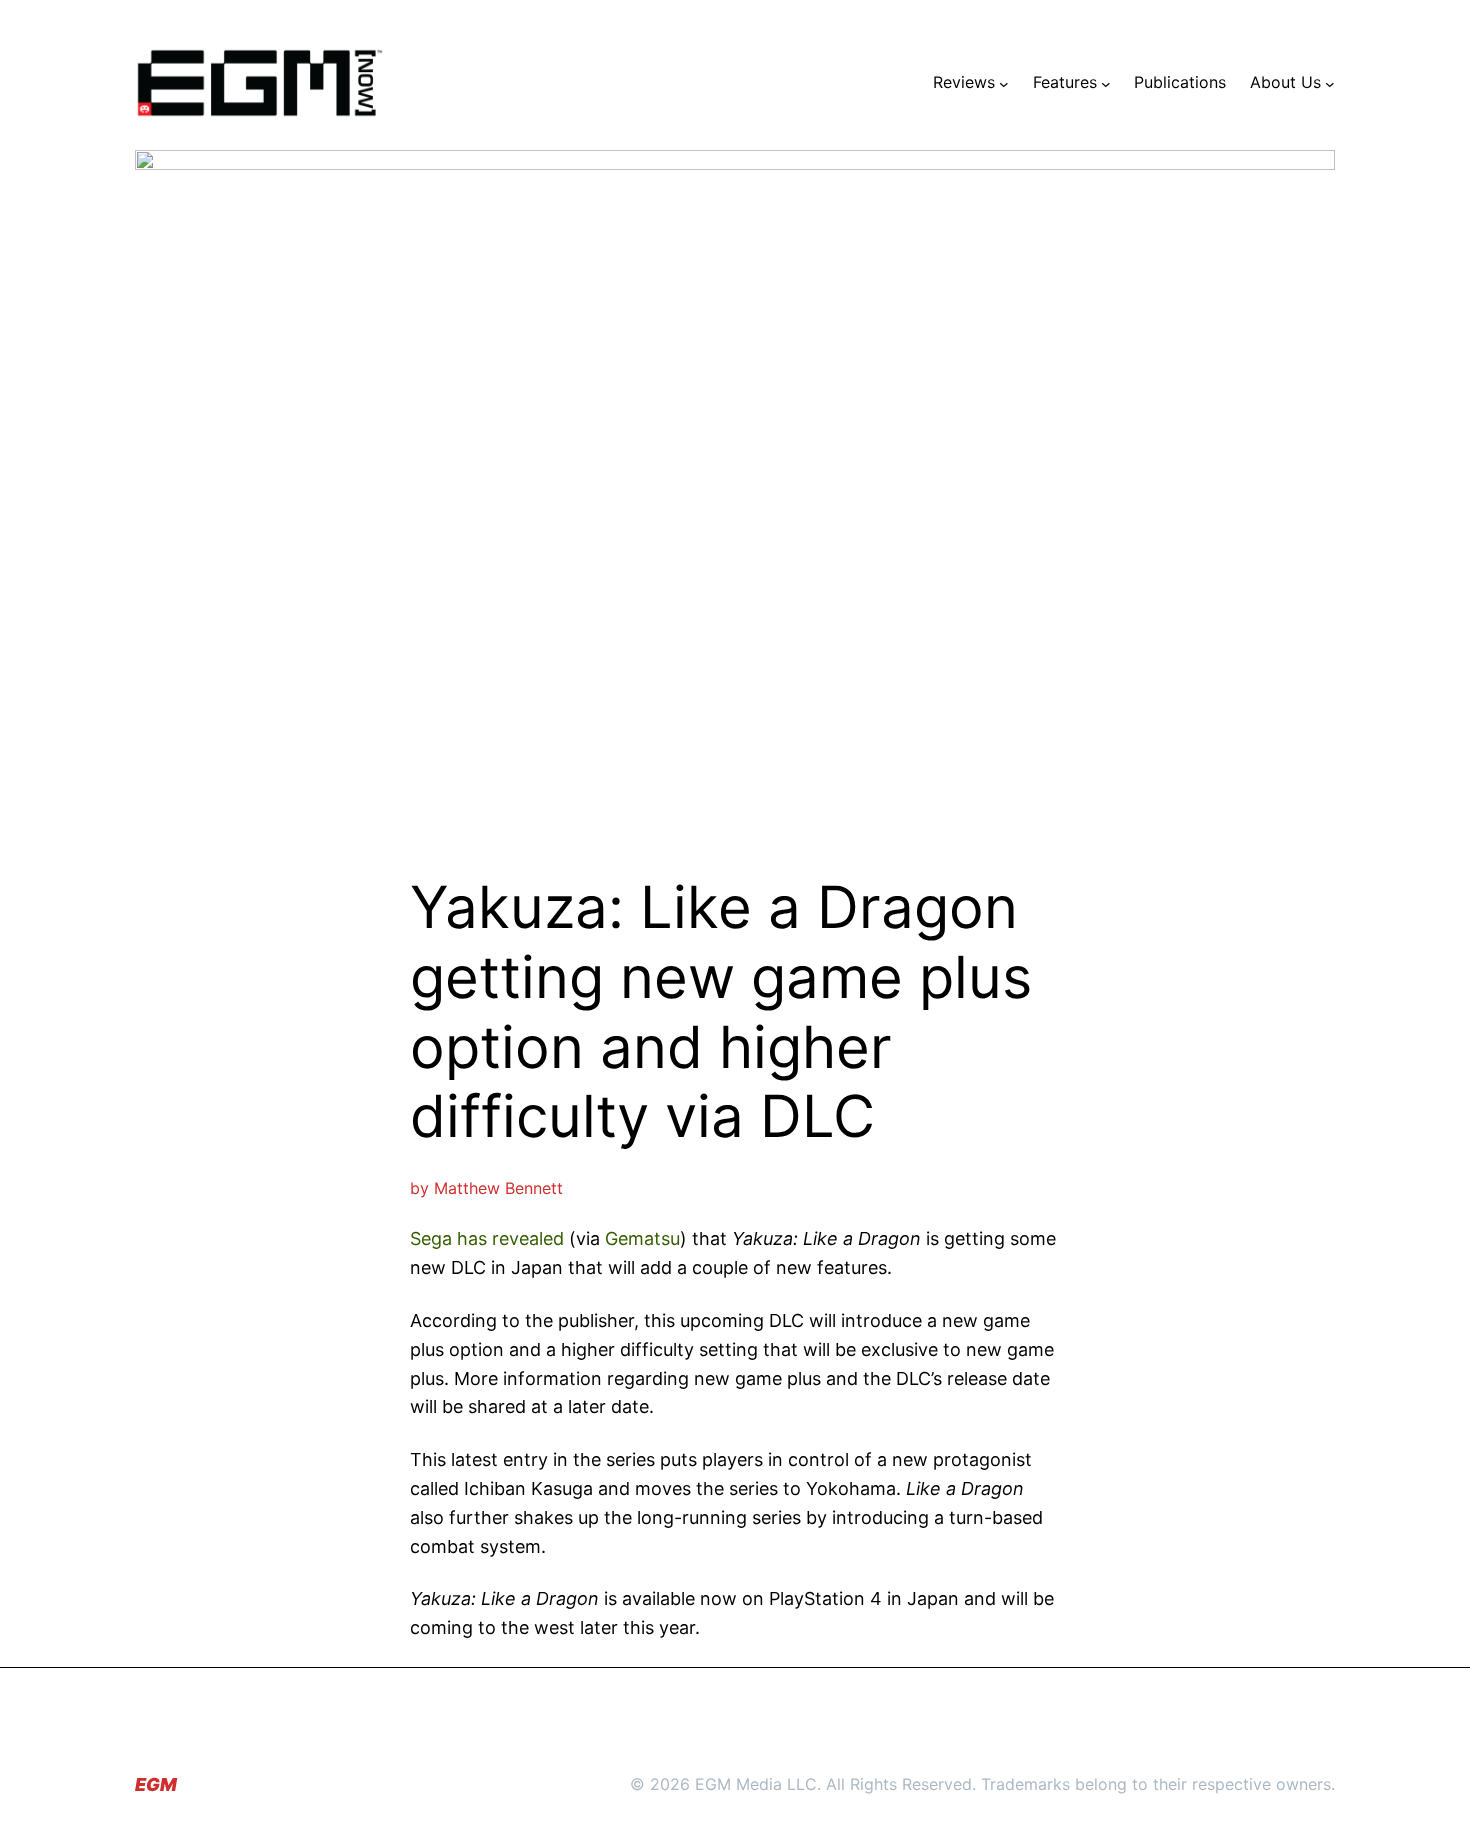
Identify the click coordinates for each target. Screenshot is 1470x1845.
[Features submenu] (1106, 83)
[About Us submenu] (1330, 83)
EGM (156, 1784)
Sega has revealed (487, 1238)
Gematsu (642, 1238)
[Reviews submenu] (1004, 83)
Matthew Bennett (498, 1188)
